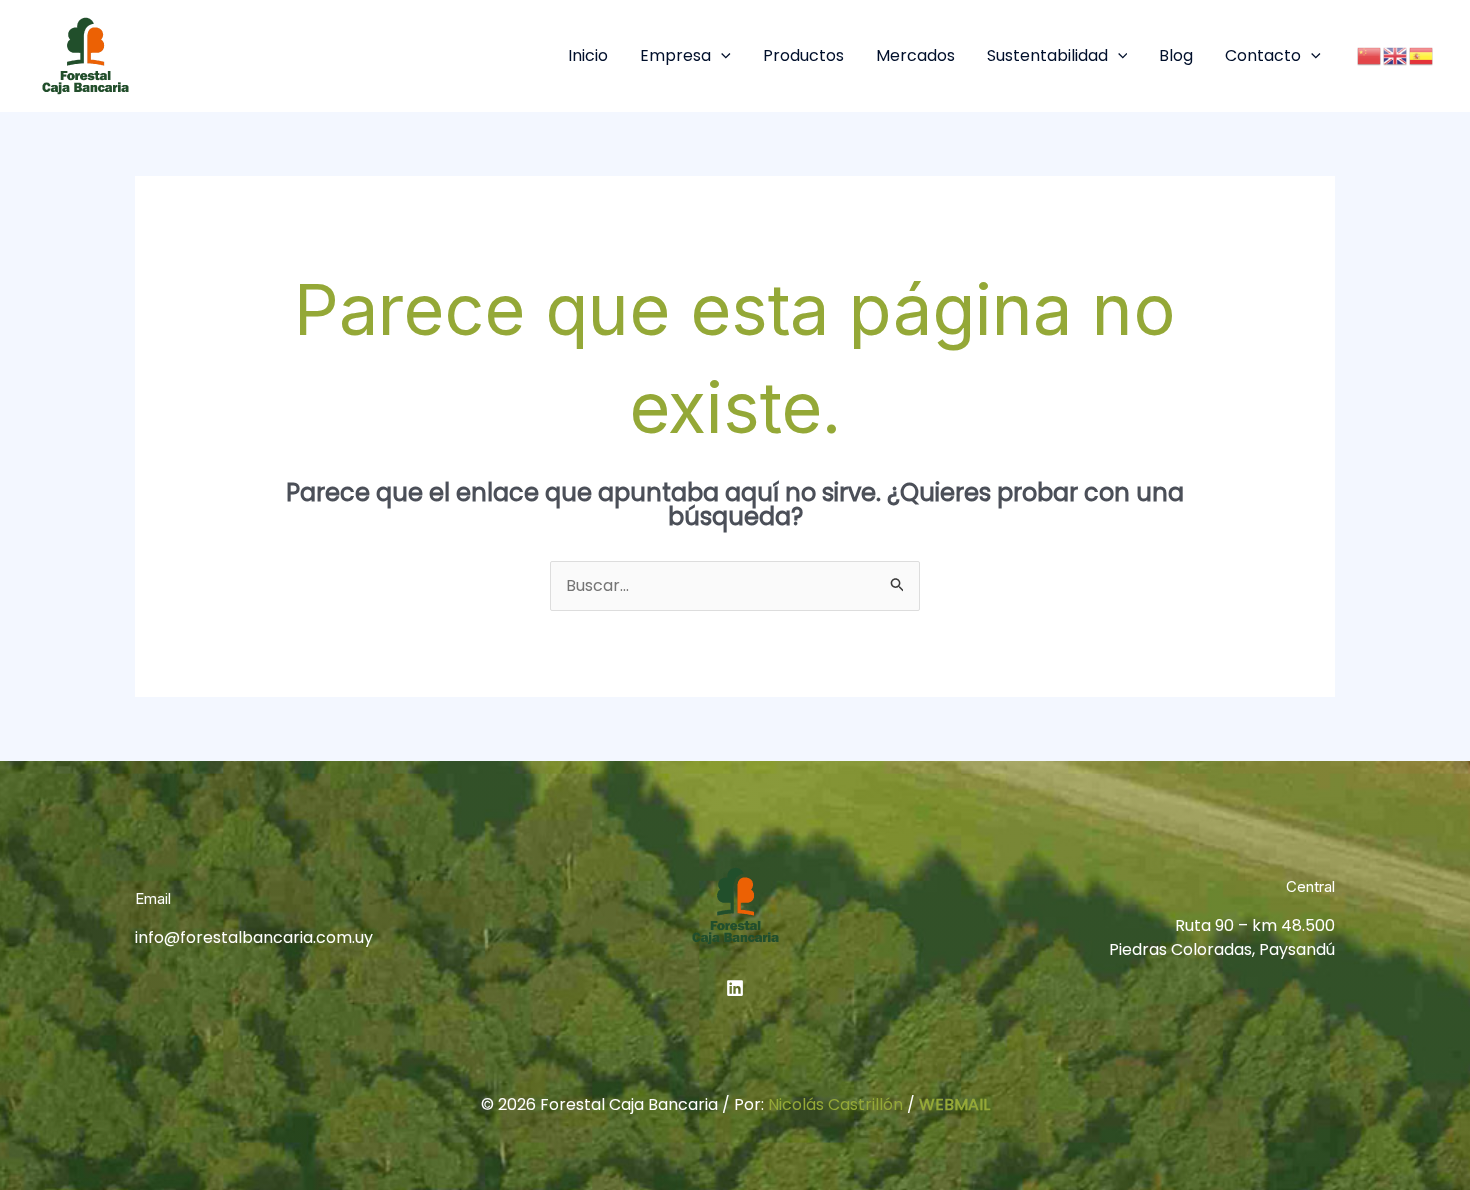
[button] (721, 55)
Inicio (588, 55)
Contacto (1263, 55)
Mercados (915, 55)
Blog (1176, 55)
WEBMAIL (954, 1104)
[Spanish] (1422, 55)
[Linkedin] (735, 988)
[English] (1396, 55)
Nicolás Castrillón (835, 1104)
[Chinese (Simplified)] (1370, 55)
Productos (803, 55)
